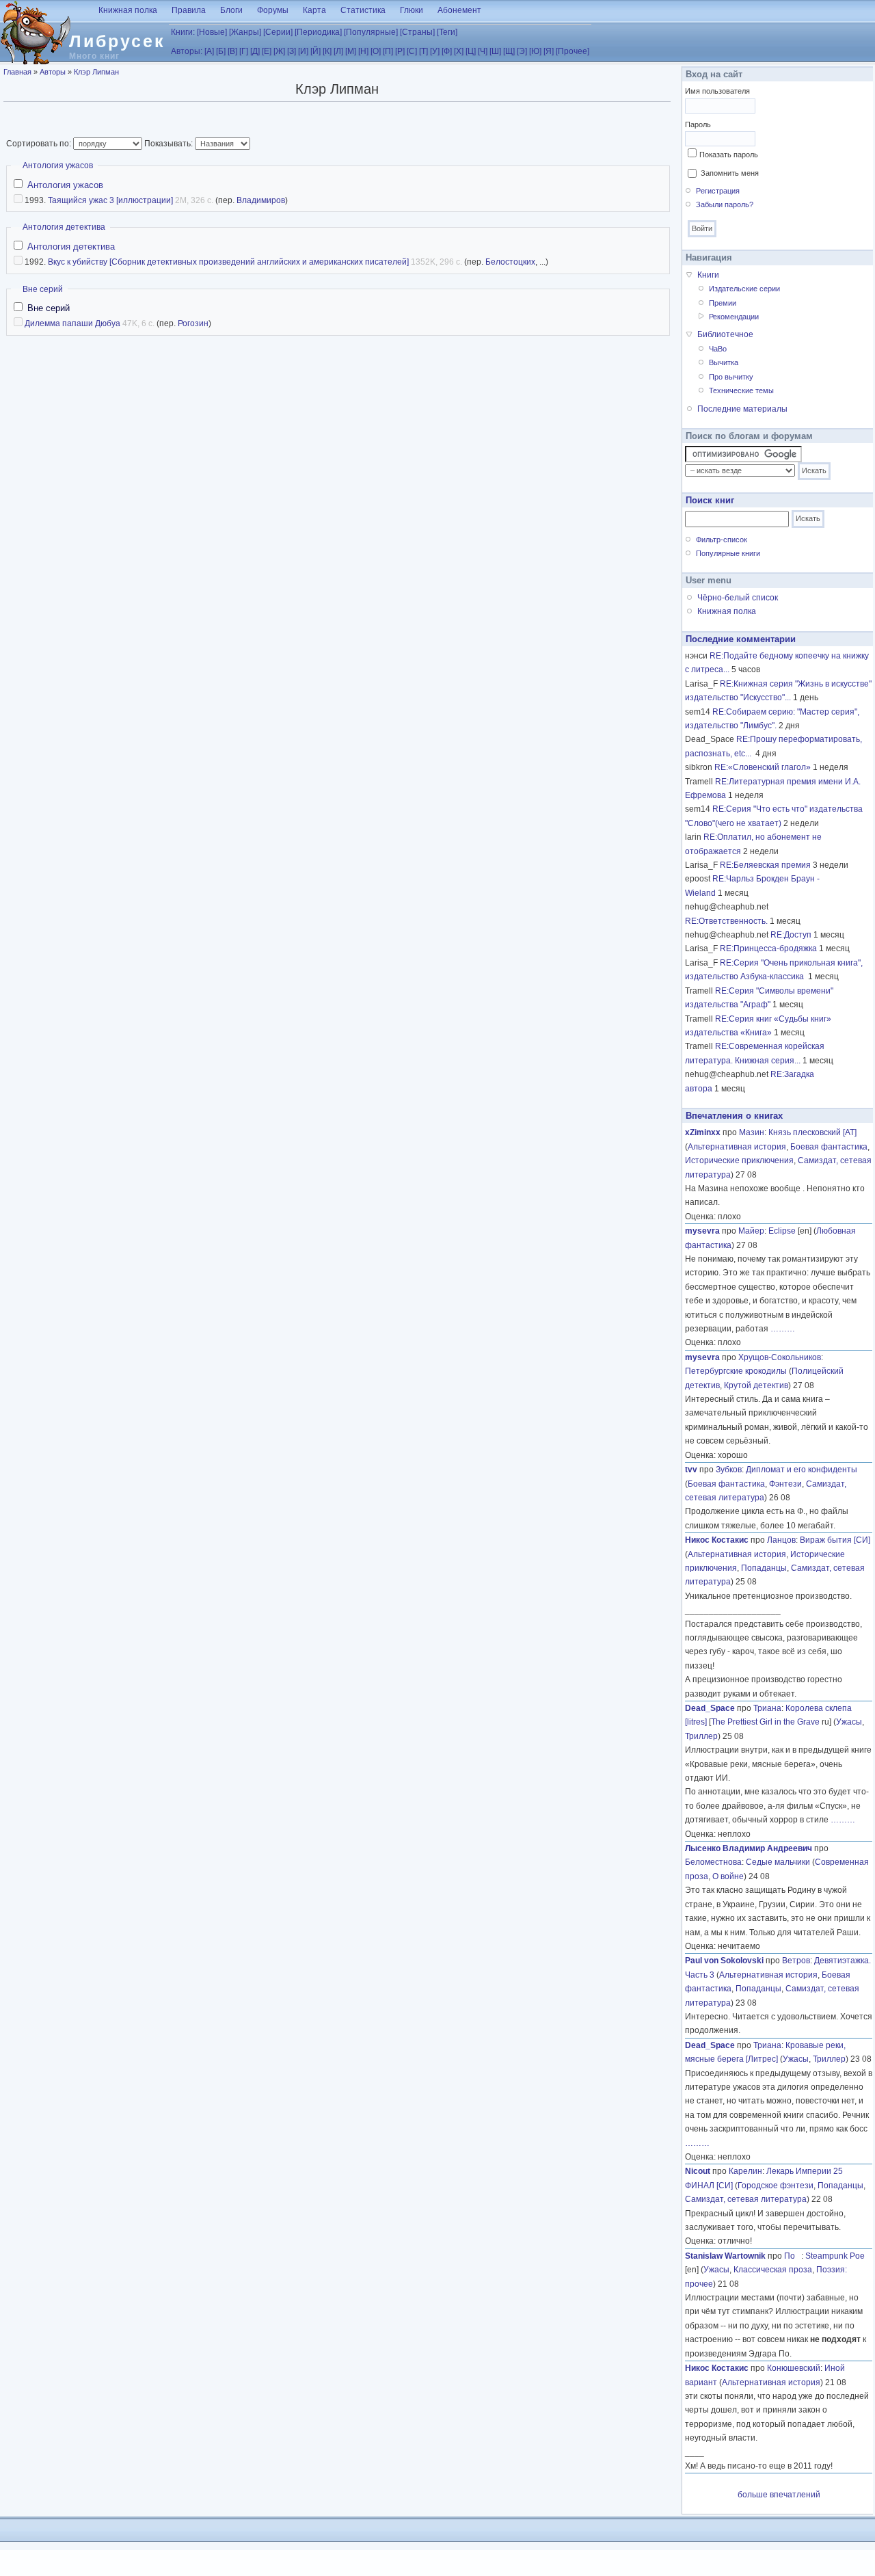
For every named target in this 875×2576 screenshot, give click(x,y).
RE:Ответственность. (726, 921)
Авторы (53, 72)
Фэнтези (785, 1484)
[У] (435, 51)
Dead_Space (710, 1708)
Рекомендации (734, 317)
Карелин (745, 2171)
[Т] (423, 51)
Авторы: (187, 51)
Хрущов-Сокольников (780, 1357)
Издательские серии (744, 289)
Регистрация (718, 191)
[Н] (363, 51)
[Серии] (278, 32)
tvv (691, 1470)
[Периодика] (318, 32)
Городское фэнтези (776, 2186)
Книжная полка (128, 10)
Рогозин (193, 323)
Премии (723, 303)
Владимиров (261, 200)
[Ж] (279, 51)
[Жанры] (245, 32)
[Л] (338, 51)
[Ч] (483, 51)
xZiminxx (703, 1132)
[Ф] (447, 51)
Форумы (273, 10)
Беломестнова (713, 1862)
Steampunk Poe (835, 2256)
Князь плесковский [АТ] (812, 1132)
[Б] (221, 51)
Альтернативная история (737, 1147)
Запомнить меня (730, 173)
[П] (388, 51)
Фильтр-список (722, 540)
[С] (412, 51)
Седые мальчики (778, 1862)
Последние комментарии (741, 639)
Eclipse (782, 1231)
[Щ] (509, 51)
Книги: (183, 32)
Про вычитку (731, 377)
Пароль (698, 124)
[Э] (522, 51)
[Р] (400, 51)
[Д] (255, 51)
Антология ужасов (58, 165)
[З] (292, 51)
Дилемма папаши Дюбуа (72, 323)
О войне (728, 1876)
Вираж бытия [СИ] (835, 1540)
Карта (314, 10)
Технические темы (741, 390)
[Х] (459, 51)
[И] (303, 51)
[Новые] (212, 32)
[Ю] (535, 51)
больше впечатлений (779, 2495)
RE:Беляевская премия (765, 865)
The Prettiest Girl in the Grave (765, 1722)
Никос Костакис (717, 1540)
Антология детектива (64, 227)
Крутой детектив (756, 1385)
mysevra (702, 1231)
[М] (351, 51)
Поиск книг (710, 500)
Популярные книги (728, 553)
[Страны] (417, 32)
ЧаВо (718, 349)
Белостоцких (510, 262)
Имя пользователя (717, 91)
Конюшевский (794, 2368)
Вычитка (724, 362)
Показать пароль (729, 155)
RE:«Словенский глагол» (763, 767)
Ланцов (781, 1540)
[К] (327, 51)
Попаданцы (764, 1568)
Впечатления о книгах (734, 1116)
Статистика (363, 10)
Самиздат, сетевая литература (746, 2199)
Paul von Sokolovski (724, 1961)
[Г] (244, 51)
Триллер (701, 1736)
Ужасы (849, 1722)
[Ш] (495, 51)
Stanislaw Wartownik (725, 2256)
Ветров (796, 1961)
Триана (767, 1708)
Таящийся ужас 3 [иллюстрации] (110, 200)
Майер (751, 1231)
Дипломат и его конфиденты (802, 1470)
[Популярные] (371, 32)
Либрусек (117, 41)
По (793, 2256)
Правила (189, 10)
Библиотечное (725, 334)
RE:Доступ (791, 935)
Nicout (698, 2171)
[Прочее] (573, 51)
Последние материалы (742, 409)
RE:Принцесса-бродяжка (768, 948)
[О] (376, 51)
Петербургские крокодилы (736, 1371)
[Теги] (447, 32)
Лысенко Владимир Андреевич (749, 1848)
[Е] (267, 51)
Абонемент (459, 10)
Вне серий (43, 289)
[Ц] (471, 51)
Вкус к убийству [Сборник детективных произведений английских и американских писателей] (228, 262)
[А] (209, 51)
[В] (232, 51)
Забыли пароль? (725, 204)
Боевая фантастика (829, 1147)
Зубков (729, 1470)
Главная (17, 72)
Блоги (231, 10)
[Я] (549, 51)
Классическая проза (773, 2270)
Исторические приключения (739, 1160)
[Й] (315, 51)
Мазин (752, 1132)
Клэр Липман (96, 72)
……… (783, 1329)
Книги (708, 275)
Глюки (412, 10)
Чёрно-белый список (738, 598)
